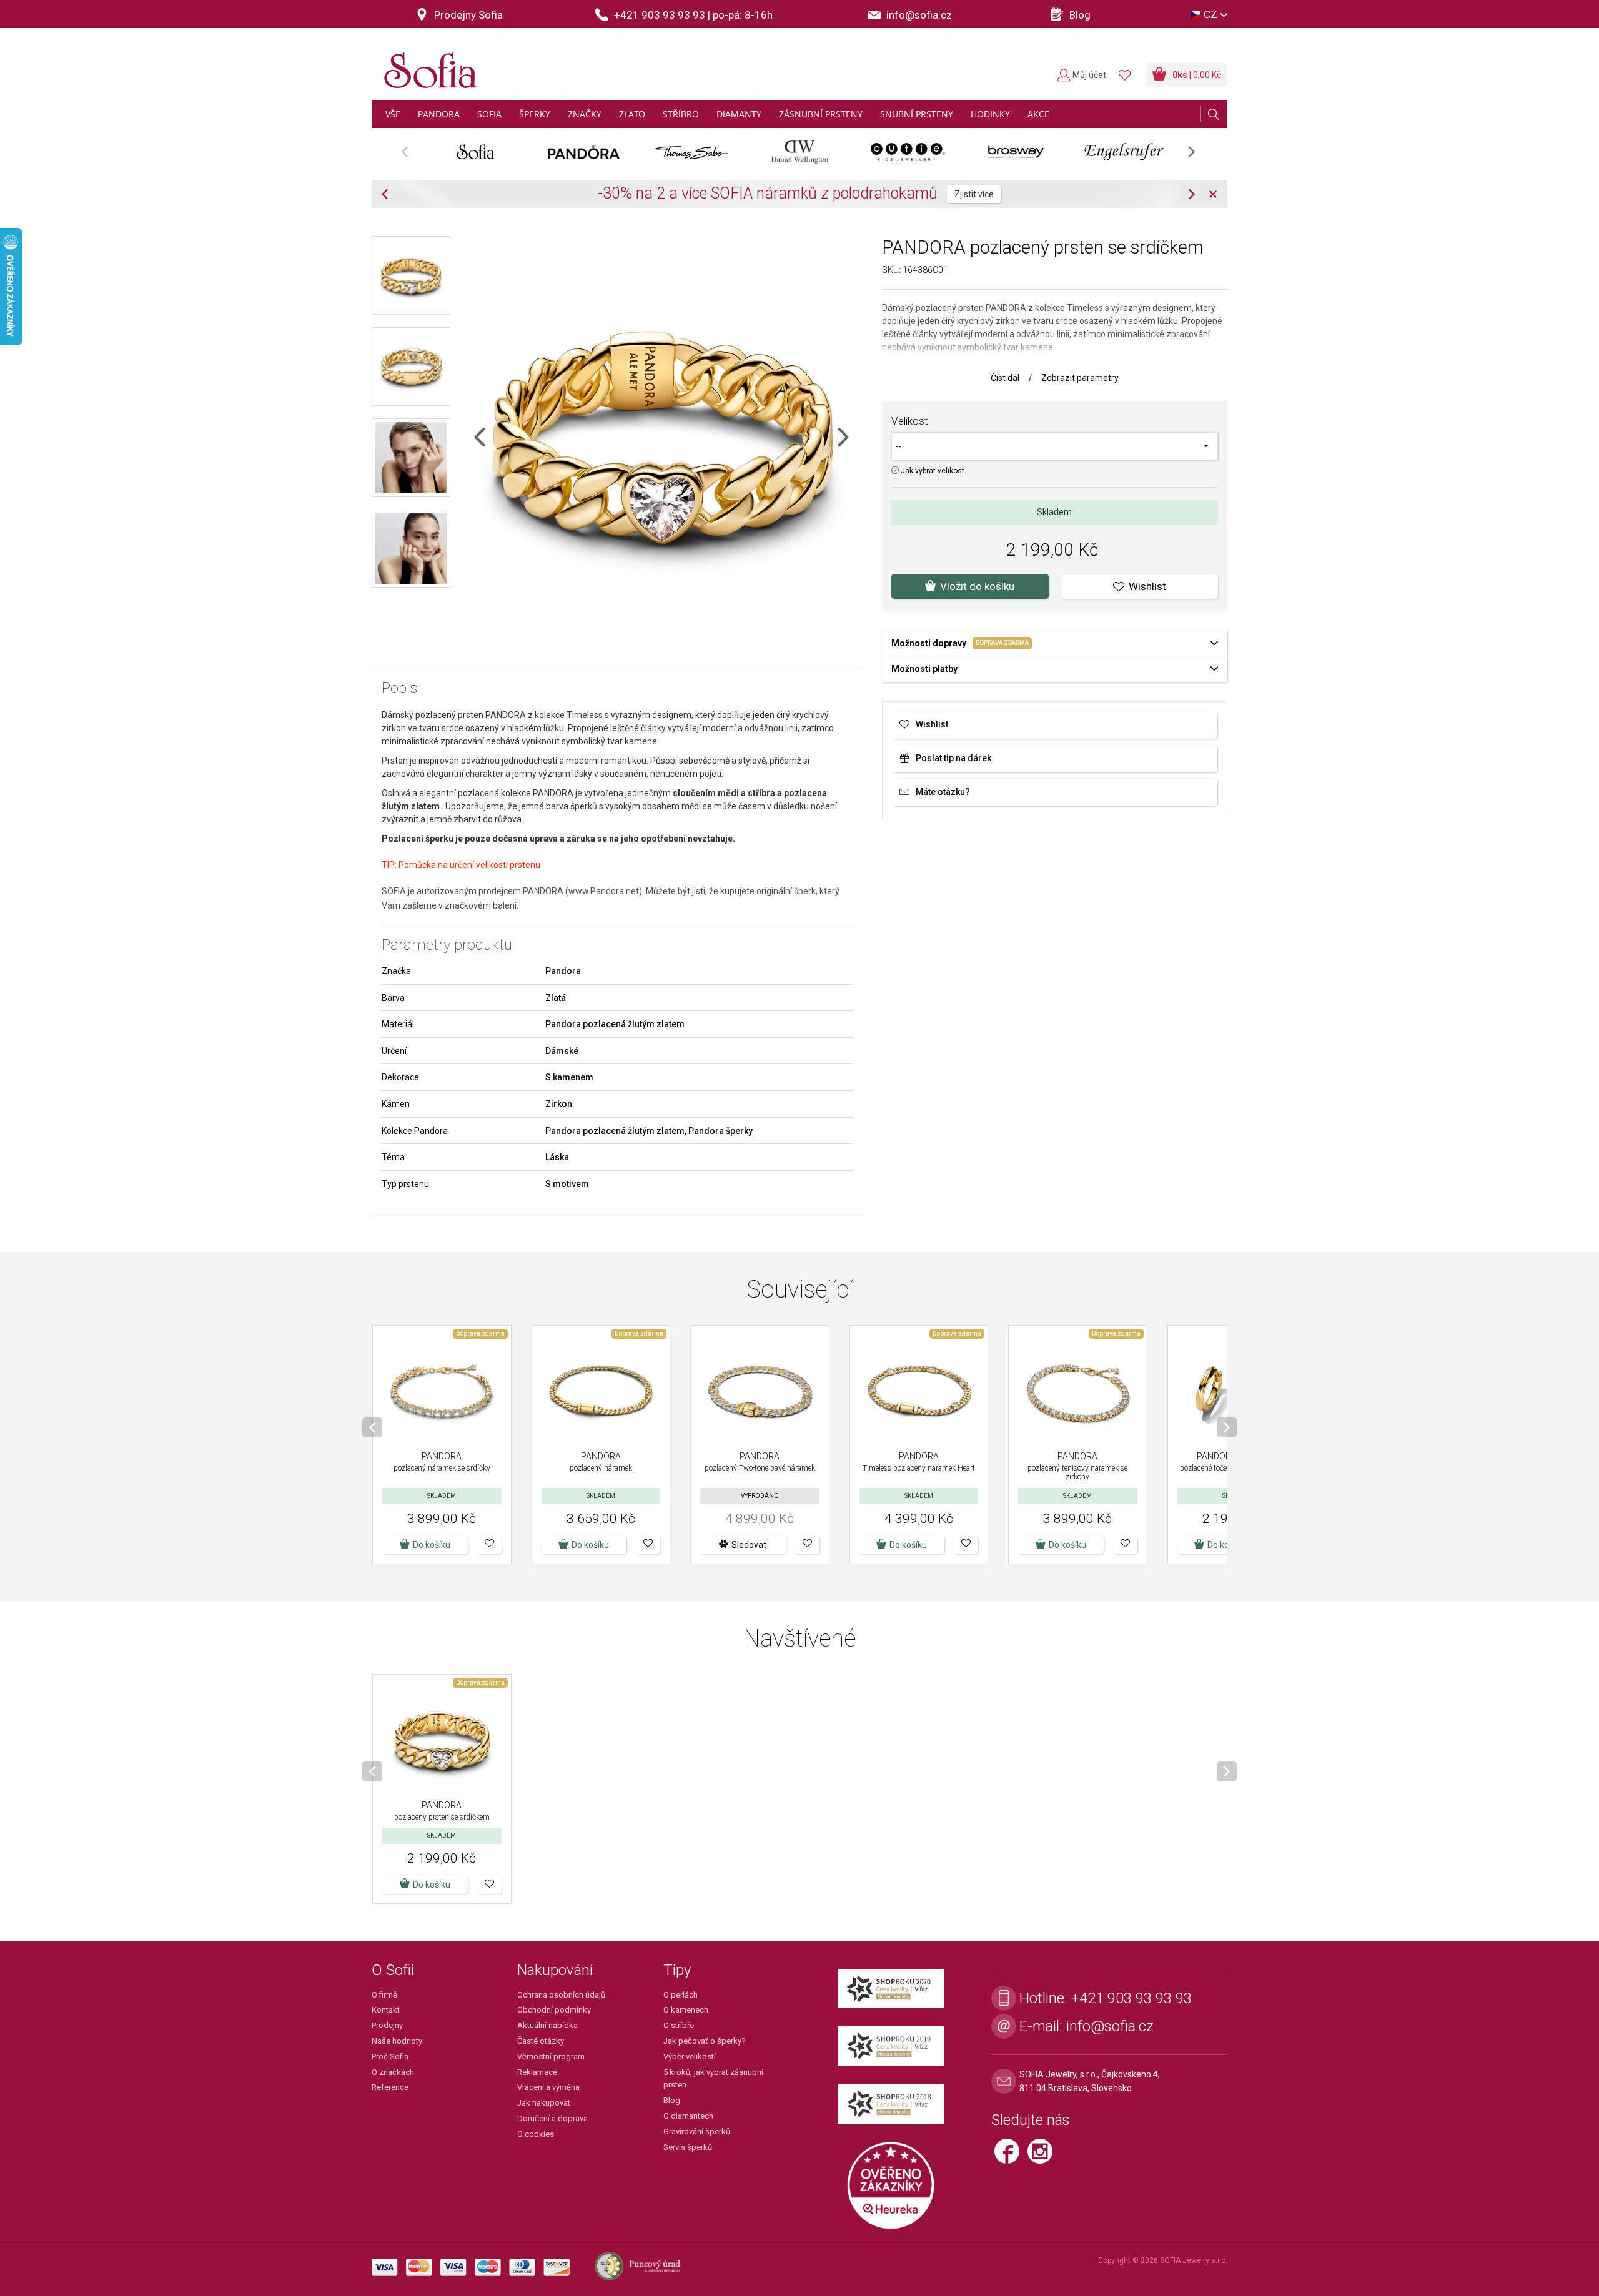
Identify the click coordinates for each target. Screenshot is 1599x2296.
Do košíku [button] (1226, 1545)
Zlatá (556, 998)
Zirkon (559, 1104)
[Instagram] (1043, 2156)
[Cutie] (908, 152)
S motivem (567, 1184)
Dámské (562, 1051)
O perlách (681, 1995)
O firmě (384, 1995)
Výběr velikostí (690, 2057)
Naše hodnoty (397, 2041)
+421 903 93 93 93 (1131, 1998)
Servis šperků (688, 2147)
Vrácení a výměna (548, 2087)
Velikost (910, 421)
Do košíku (432, 1545)
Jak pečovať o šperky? (705, 2041)
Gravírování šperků (697, 2131)
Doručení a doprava (552, 2118)
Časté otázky (541, 2041)
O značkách (393, 2072)
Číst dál (1005, 378)
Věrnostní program (551, 2057)
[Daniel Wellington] (800, 152)
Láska (557, 1157)
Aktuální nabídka (547, 2025)
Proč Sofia (390, 2057)
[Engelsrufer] (1124, 152)
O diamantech (688, 2116)
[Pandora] (584, 152)
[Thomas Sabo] (692, 152)
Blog (672, 2100)
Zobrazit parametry (1080, 378)
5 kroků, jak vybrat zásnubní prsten (713, 2079)
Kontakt (386, 2010)
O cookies (536, 2134)
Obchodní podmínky (554, 2010)
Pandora (563, 971)
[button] (489, 1545)
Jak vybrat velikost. (933, 471)
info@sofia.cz (1110, 2026)
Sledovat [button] (749, 1545)
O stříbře (679, 2025)
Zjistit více (920, 194)
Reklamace (537, 2072)
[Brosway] (1016, 152)
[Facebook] (1011, 2156)
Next (1198, 156)
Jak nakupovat (544, 2103)
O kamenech (686, 2010)
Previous (411, 156)
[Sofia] (428, 65)
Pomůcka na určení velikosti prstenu (469, 865)
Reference (390, 2087)
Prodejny (387, 2025)
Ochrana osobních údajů (561, 1995)
